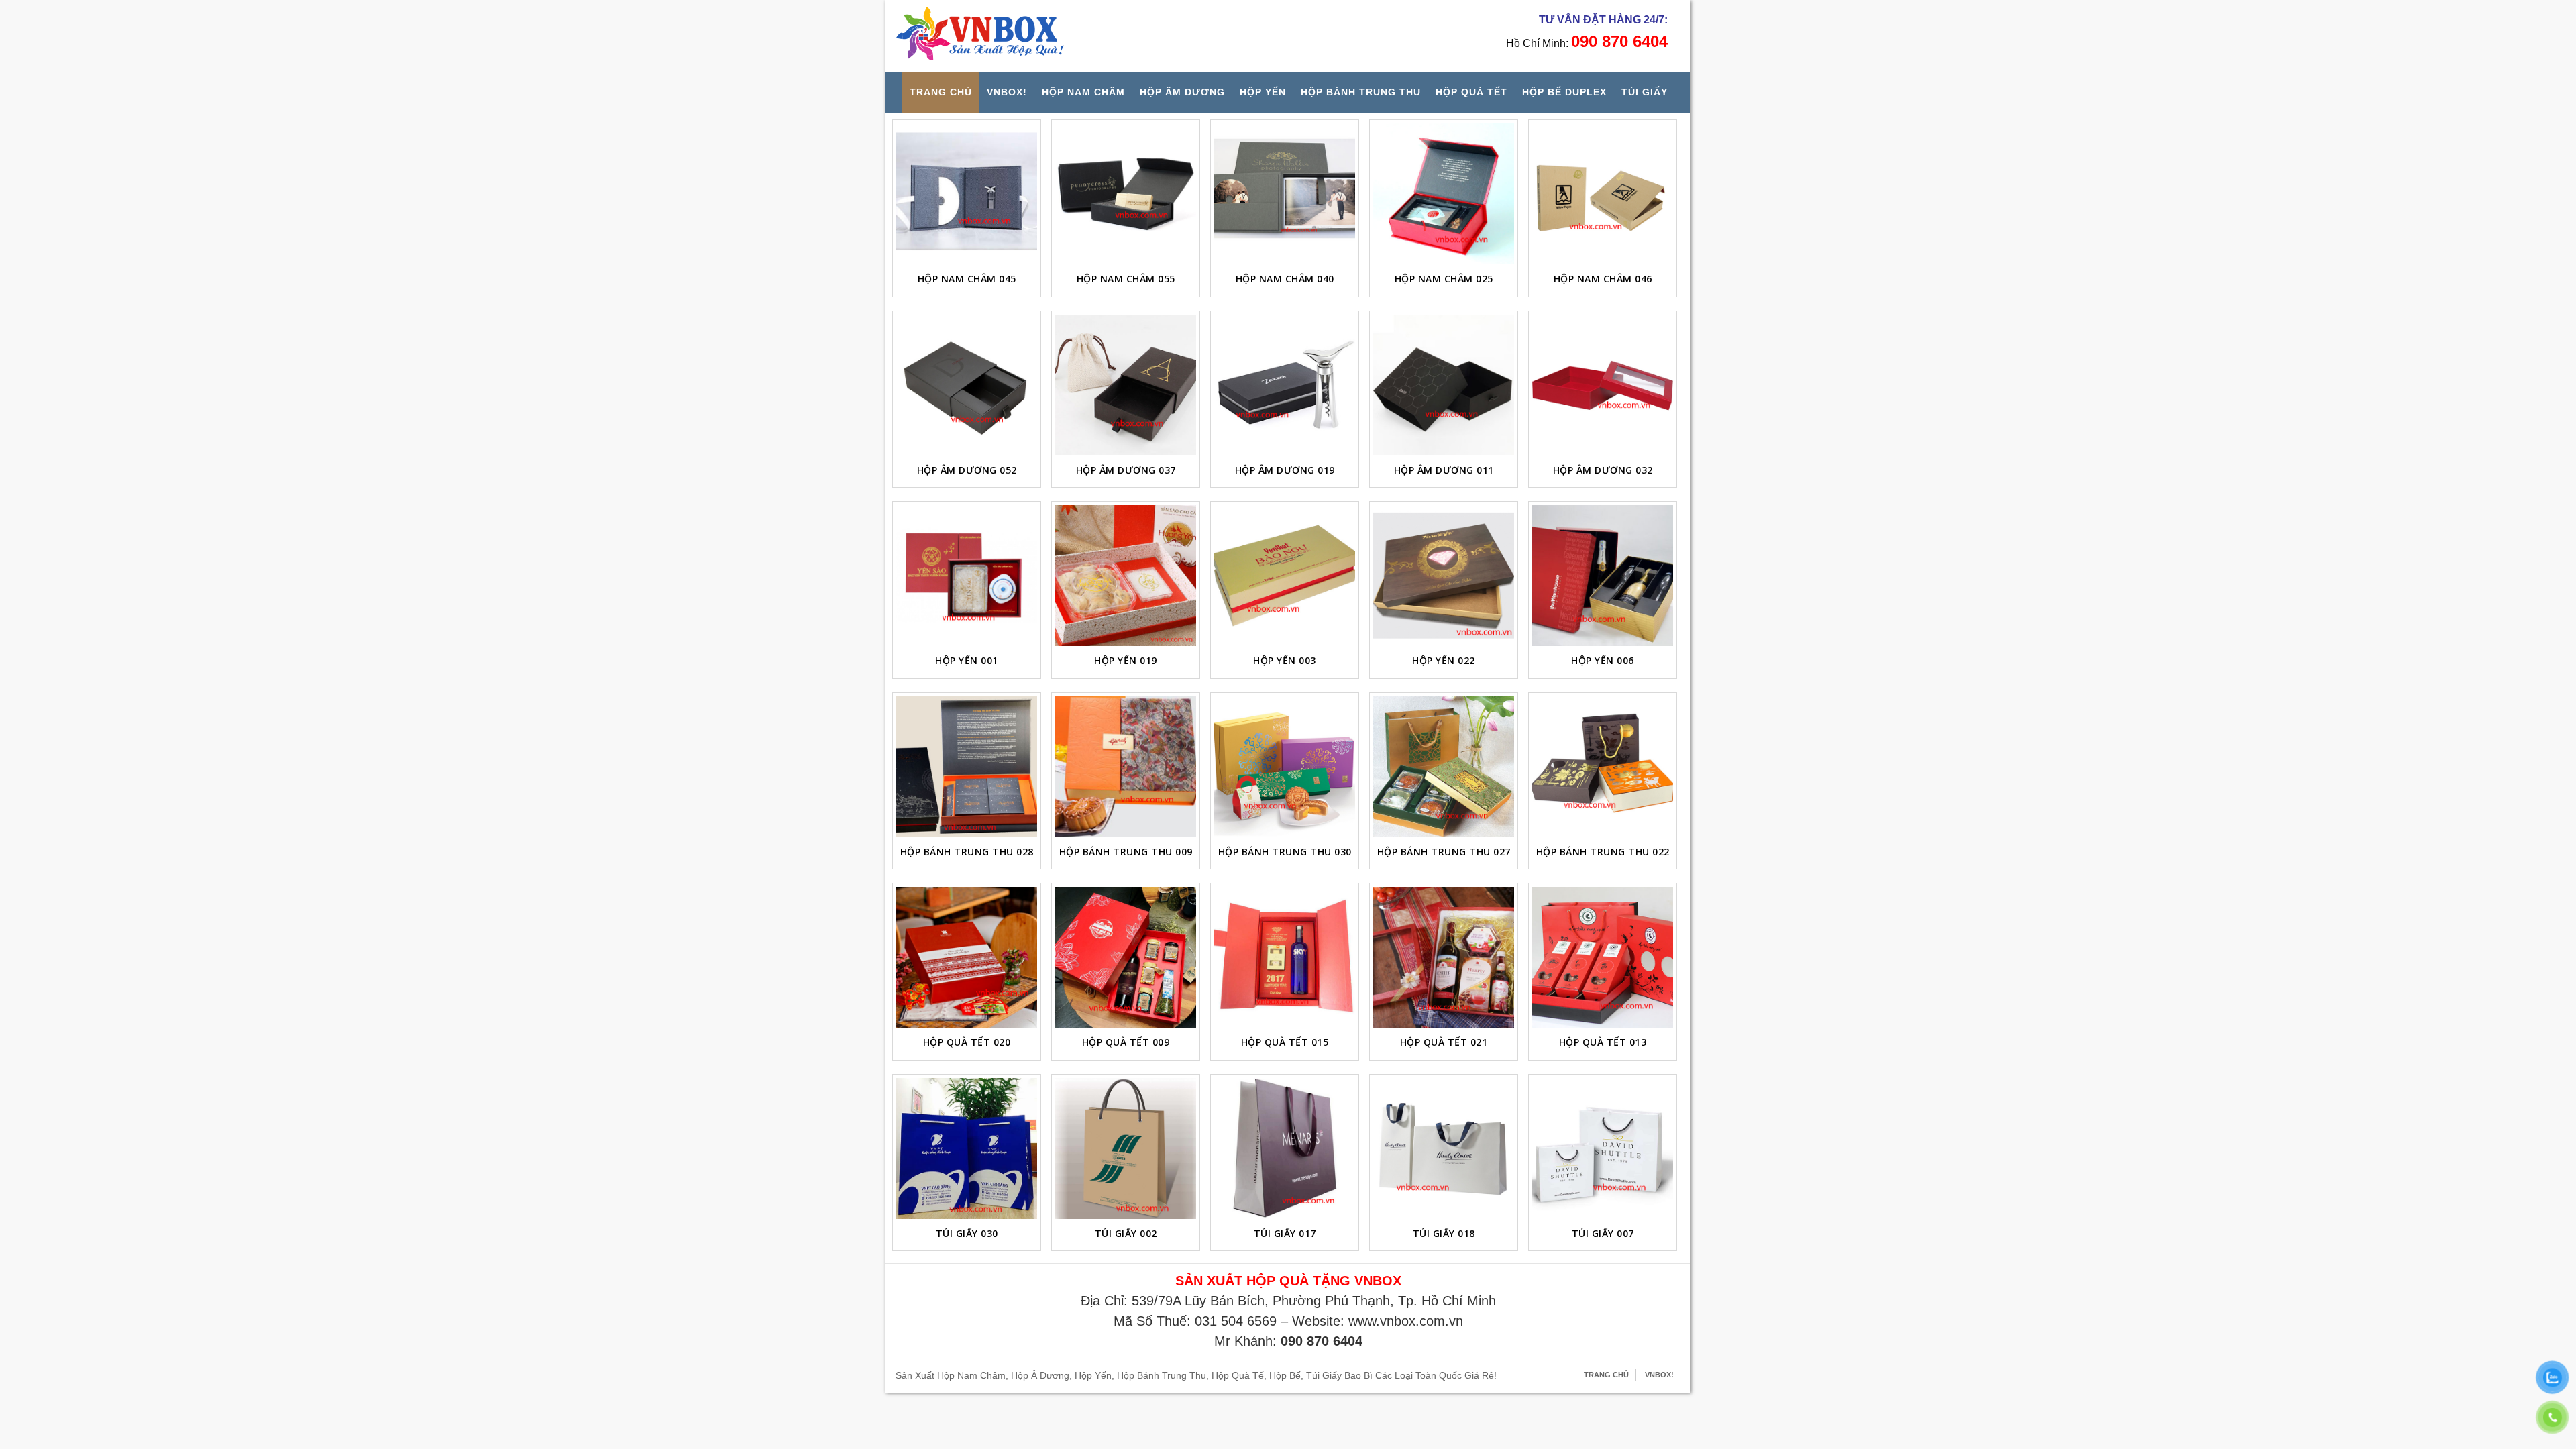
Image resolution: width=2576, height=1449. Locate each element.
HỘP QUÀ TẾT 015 (1285, 1042)
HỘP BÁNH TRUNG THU (1361, 92)
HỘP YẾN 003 (1285, 660)
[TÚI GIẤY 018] (1444, 1148)
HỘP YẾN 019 (1126, 660)
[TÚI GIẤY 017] (1285, 1148)
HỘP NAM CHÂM (1083, 92)
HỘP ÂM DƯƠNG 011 (1444, 470)
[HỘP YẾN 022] (1444, 576)
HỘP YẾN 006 (1603, 660)
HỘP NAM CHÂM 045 (967, 279)
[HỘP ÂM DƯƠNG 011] (1444, 385)
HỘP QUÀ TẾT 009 (1126, 1042)
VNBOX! (1007, 92)
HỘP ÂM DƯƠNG (1182, 92)
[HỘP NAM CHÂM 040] (1285, 194)
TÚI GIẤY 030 (967, 1233)
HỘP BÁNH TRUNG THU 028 (967, 852)
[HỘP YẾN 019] (1126, 576)
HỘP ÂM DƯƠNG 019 (1285, 470)
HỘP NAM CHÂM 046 (1603, 279)
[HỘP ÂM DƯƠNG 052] (967, 385)
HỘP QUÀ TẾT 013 (1603, 1042)
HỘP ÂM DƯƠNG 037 (1126, 470)
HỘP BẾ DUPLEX (1564, 92)
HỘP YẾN (1263, 92)
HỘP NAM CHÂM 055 (1126, 279)
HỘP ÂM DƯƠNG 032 (1603, 470)
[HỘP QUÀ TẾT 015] (1285, 957)
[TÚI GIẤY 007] (1603, 1148)
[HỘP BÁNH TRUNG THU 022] (1603, 767)
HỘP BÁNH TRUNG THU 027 (1444, 852)
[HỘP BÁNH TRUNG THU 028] (967, 767)
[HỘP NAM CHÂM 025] (1444, 194)
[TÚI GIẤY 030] (967, 1148)
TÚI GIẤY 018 (1444, 1233)
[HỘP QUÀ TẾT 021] (1444, 957)
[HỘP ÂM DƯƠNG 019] (1285, 385)
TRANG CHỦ (941, 92)
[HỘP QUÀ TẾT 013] (1603, 957)
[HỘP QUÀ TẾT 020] (967, 957)
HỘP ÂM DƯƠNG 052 (967, 470)
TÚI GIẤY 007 (1603, 1233)
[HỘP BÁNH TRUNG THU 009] (1126, 767)
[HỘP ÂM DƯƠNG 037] (1126, 385)
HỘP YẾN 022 (1444, 660)
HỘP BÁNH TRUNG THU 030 (1285, 852)
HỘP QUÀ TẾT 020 (967, 1042)
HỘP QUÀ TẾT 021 (1444, 1042)
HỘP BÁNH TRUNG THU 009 (1126, 852)
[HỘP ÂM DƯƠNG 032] (1603, 385)
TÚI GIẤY (1645, 92)
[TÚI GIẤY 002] (1126, 1148)
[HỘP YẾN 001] (967, 576)
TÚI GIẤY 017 (1285, 1233)
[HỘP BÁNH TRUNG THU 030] (1285, 767)
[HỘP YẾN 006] (1603, 576)
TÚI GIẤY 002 (1126, 1233)
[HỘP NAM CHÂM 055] (1126, 194)
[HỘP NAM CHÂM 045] (967, 194)
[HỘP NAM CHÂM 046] (1603, 194)
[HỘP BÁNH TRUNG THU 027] (1444, 767)
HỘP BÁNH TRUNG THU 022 (1603, 852)
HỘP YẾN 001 (967, 660)
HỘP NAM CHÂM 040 (1285, 279)
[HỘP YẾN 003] (1285, 576)
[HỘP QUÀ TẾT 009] (1126, 957)
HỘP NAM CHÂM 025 (1444, 279)
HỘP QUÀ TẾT (1471, 92)
